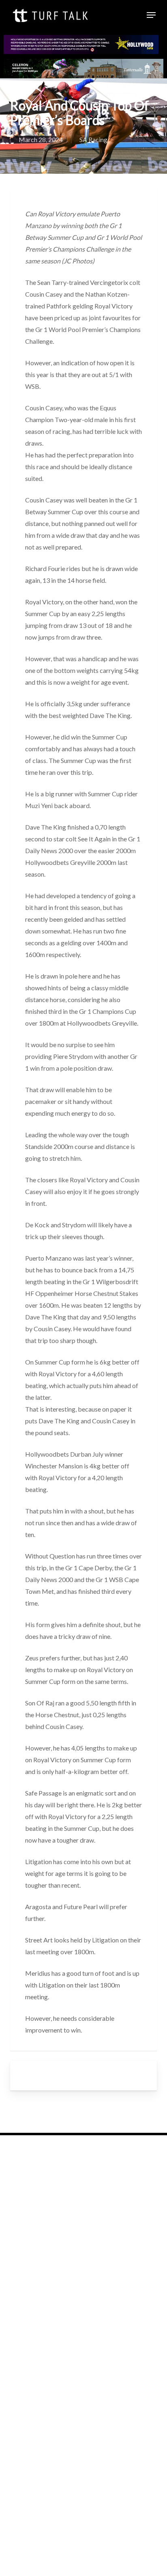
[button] (151, 15)
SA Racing (93, 139)
